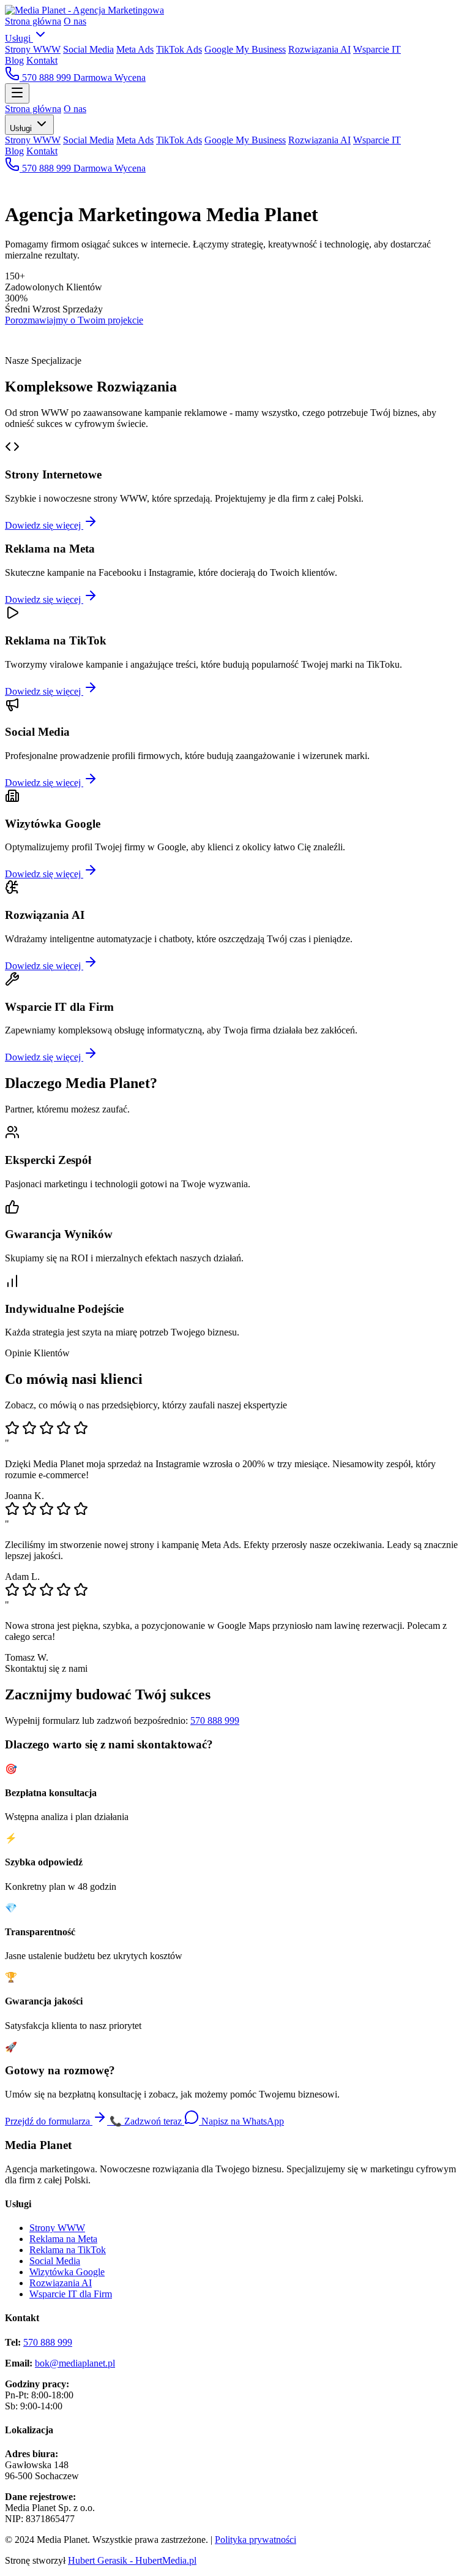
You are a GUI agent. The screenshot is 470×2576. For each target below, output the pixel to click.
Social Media (88, 49)
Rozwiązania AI (319, 49)
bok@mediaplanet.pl (75, 2363)
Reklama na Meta (63, 2239)
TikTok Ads (179, 49)
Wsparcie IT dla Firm (71, 2294)
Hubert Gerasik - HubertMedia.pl (132, 2560)
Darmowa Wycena (110, 77)
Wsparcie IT (377, 49)
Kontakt (42, 60)
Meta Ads (135, 49)
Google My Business (245, 49)
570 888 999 (47, 77)
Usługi (19, 38)
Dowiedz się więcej (44, 525)
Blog (14, 60)
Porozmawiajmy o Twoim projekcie (74, 320)
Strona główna (33, 21)
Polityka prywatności (256, 2540)
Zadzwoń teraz (147, 2121)
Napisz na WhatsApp (241, 2121)
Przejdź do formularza (49, 2121)
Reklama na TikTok (68, 2250)
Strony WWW (33, 49)
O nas (75, 21)
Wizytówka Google (67, 2272)
